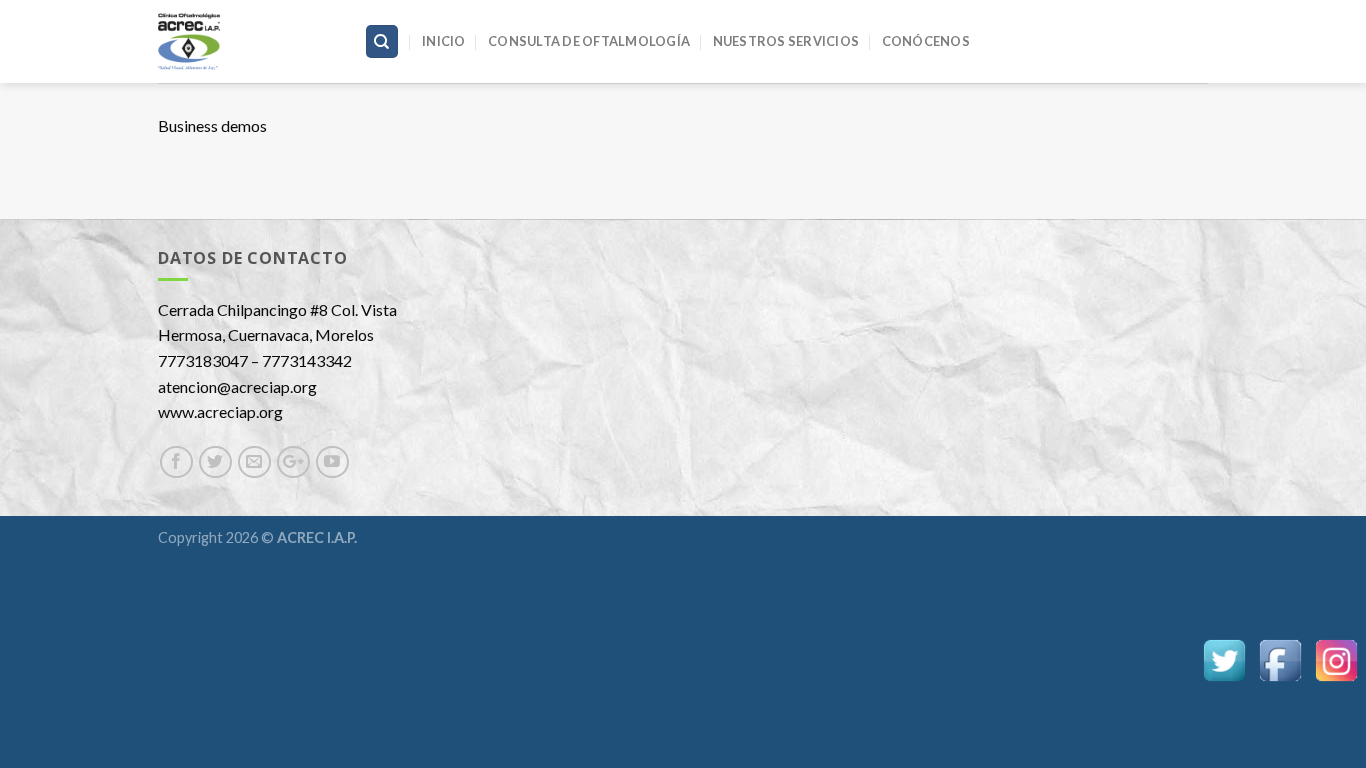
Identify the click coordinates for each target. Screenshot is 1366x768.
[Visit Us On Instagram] (1336, 658)
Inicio (444, 41)
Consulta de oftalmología (589, 41)
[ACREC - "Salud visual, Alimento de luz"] (246, 41)
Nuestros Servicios (786, 41)
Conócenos (926, 41)
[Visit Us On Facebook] (1280, 658)
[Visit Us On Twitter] (1224, 658)
